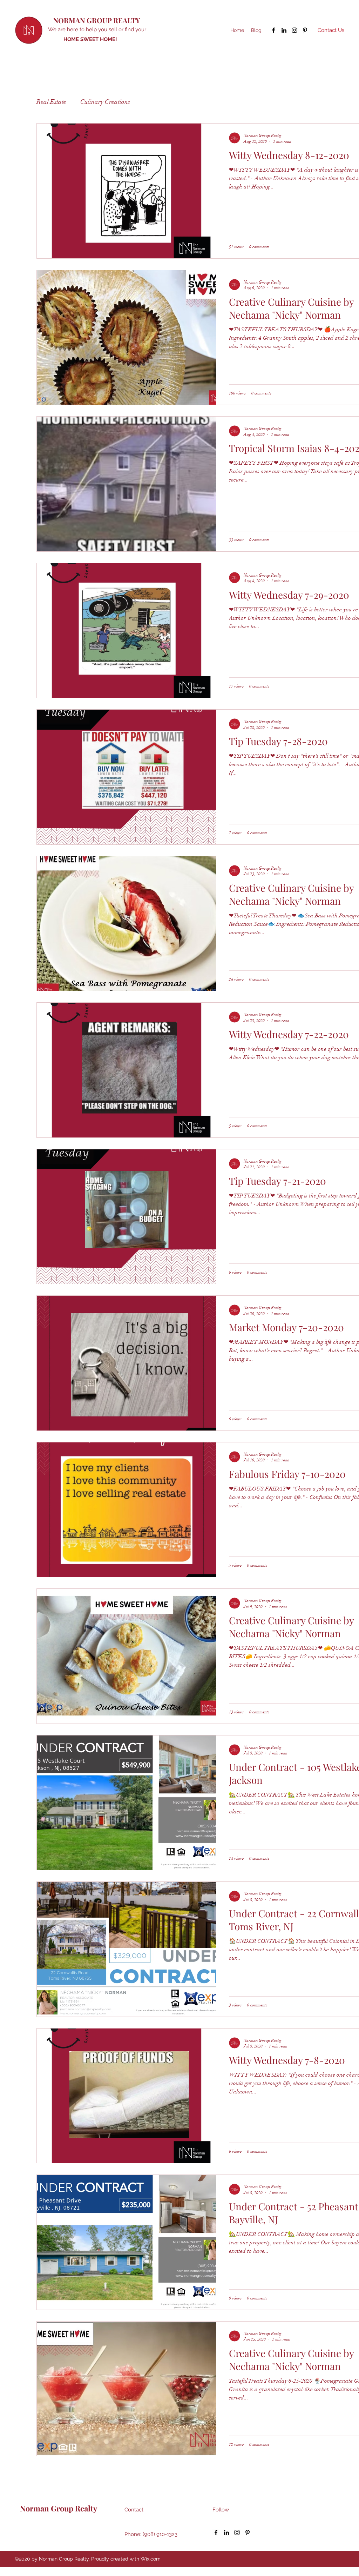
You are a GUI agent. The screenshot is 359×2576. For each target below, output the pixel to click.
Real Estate (51, 102)
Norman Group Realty (56, 2508)
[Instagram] (294, 30)
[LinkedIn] (284, 30)
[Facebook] (273, 30)
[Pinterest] (305, 30)
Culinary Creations (105, 102)
